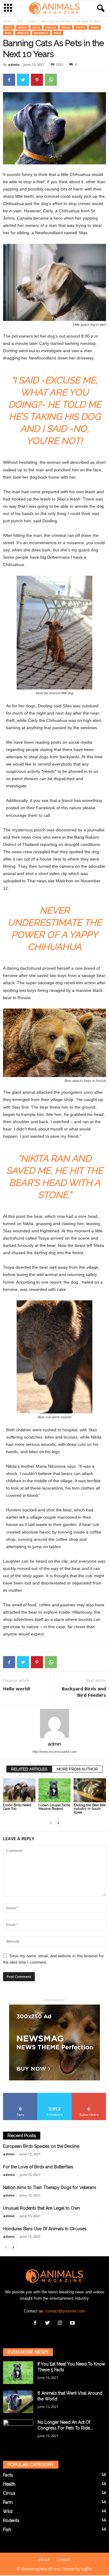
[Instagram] (61, 2323)
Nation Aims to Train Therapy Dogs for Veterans (50, 2187)
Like (20, 2095)
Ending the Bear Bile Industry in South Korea (90, 1809)
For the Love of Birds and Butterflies (38, 2167)
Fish (8, 33)
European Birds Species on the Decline (41, 2146)
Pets (20, 21)
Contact (64, 2559)
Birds (32, 21)
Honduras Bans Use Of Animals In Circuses (45, 2229)
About (44, 2559)
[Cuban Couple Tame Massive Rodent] (55, 1790)
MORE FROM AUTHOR (77, 1769)
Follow (55, 2095)
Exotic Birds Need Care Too (17, 1807)
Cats (36, 27)
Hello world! (17, 1689)
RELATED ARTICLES (29, 1769)
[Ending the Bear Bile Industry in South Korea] (90, 1790)
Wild (58, 33)
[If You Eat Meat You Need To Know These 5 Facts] (18, 2373)
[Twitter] (49, 2323)
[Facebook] (36, 2323)
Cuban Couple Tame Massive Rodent (54, 1807)
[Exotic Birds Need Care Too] (19, 1790)
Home (7, 21)
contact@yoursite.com (65, 2311)
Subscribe (89, 2095)
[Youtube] (73, 2323)
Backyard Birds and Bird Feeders (84, 1692)
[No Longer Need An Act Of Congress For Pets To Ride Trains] (18, 2431)
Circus (51, 27)
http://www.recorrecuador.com (55, 1752)
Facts (81, 27)
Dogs (66, 27)
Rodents (41, 33)
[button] (100, 8)
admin (14, 64)
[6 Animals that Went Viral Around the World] (18, 2402)
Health (23, 33)
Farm (95, 27)
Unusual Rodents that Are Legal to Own (41, 2208)
